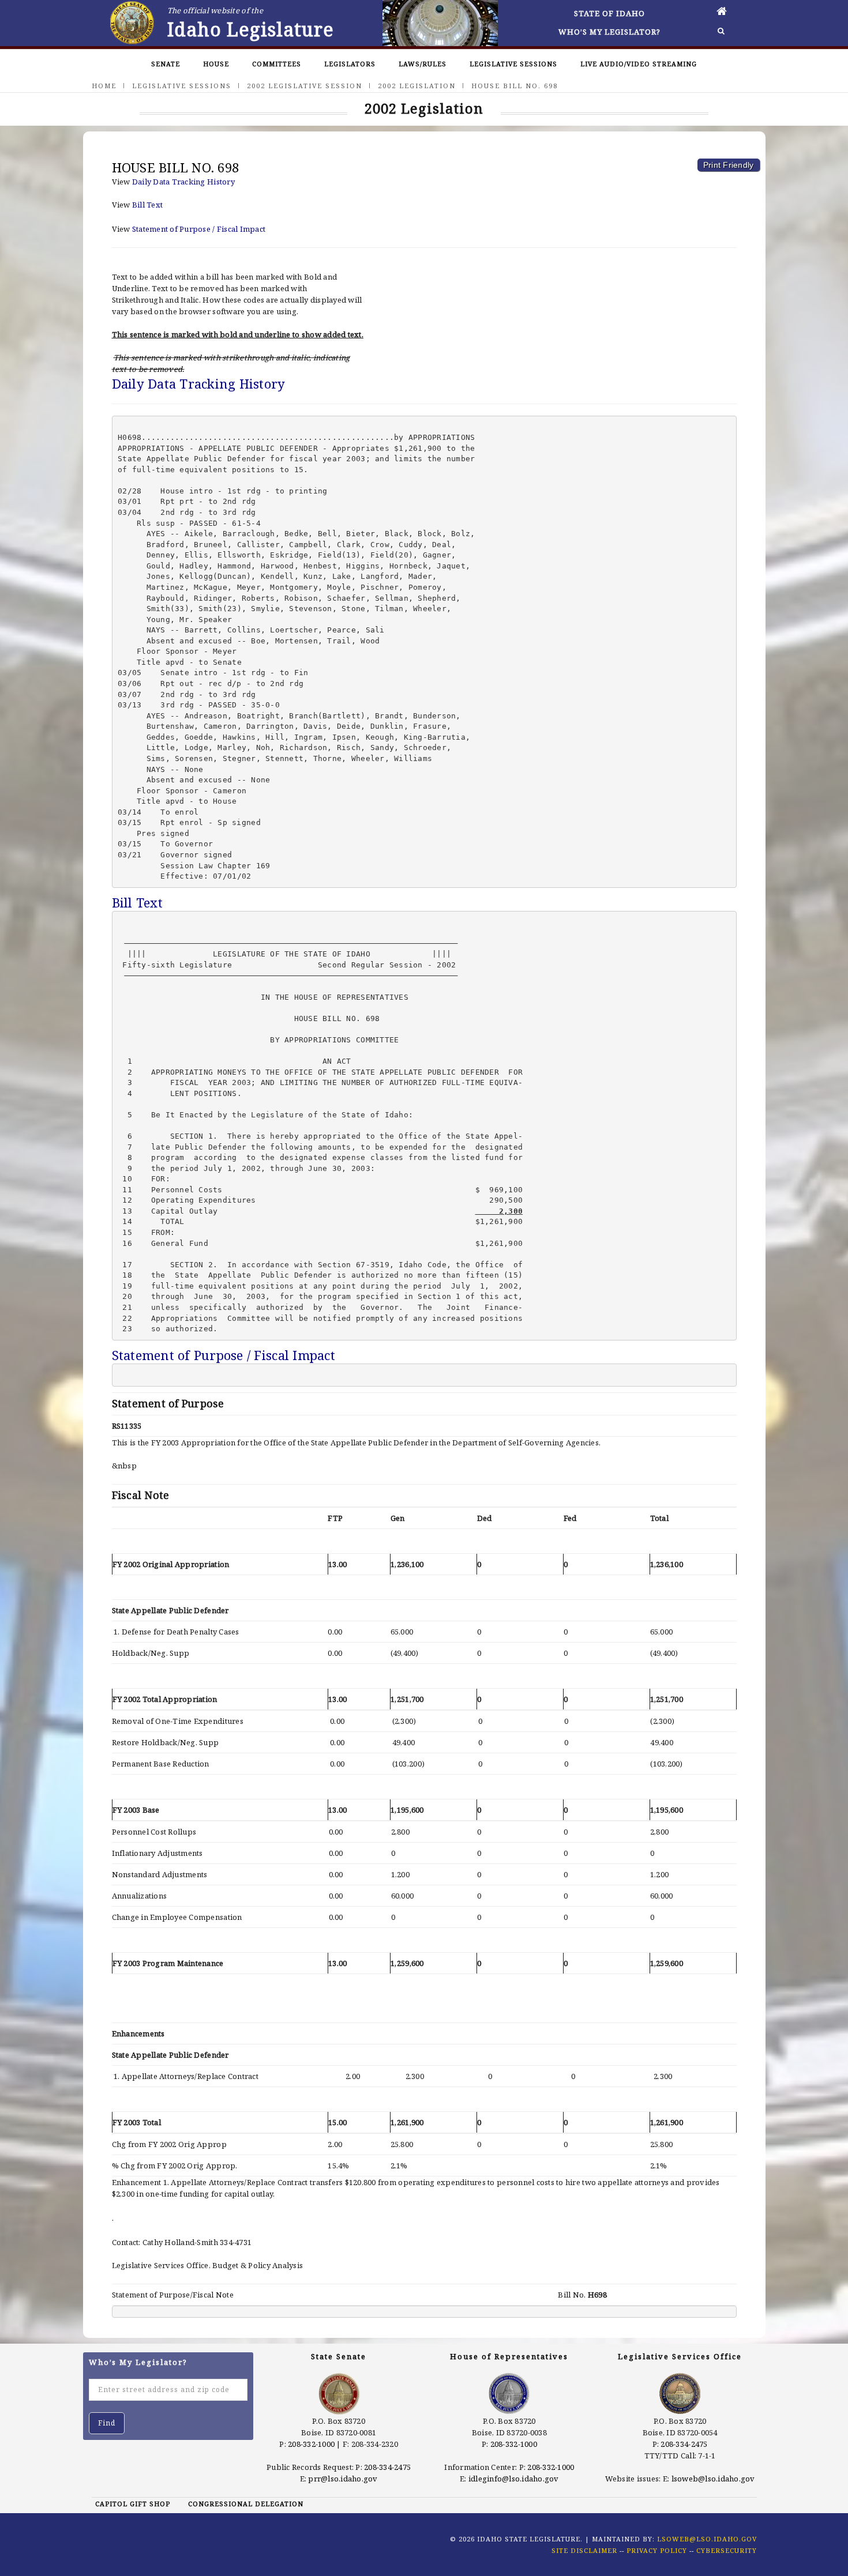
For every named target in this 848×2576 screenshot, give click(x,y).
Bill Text (147, 205)
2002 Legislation (417, 86)
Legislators (350, 64)
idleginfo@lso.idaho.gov (514, 2479)
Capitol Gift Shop (133, 2504)
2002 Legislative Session (305, 86)
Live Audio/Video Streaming (639, 64)
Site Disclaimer (584, 2550)
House (216, 64)
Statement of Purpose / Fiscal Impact (199, 229)
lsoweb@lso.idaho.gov (713, 2479)
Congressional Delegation (246, 2504)
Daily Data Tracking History (183, 182)
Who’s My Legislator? (609, 32)
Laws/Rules (423, 64)
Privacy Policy (657, 2550)
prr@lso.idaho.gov (343, 2479)
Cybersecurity (727, 2550)
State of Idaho (609, 13)
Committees (277, 64)
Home (104, 86)
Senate (166, 64)
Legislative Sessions (513, 64)
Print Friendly (729, 165)
